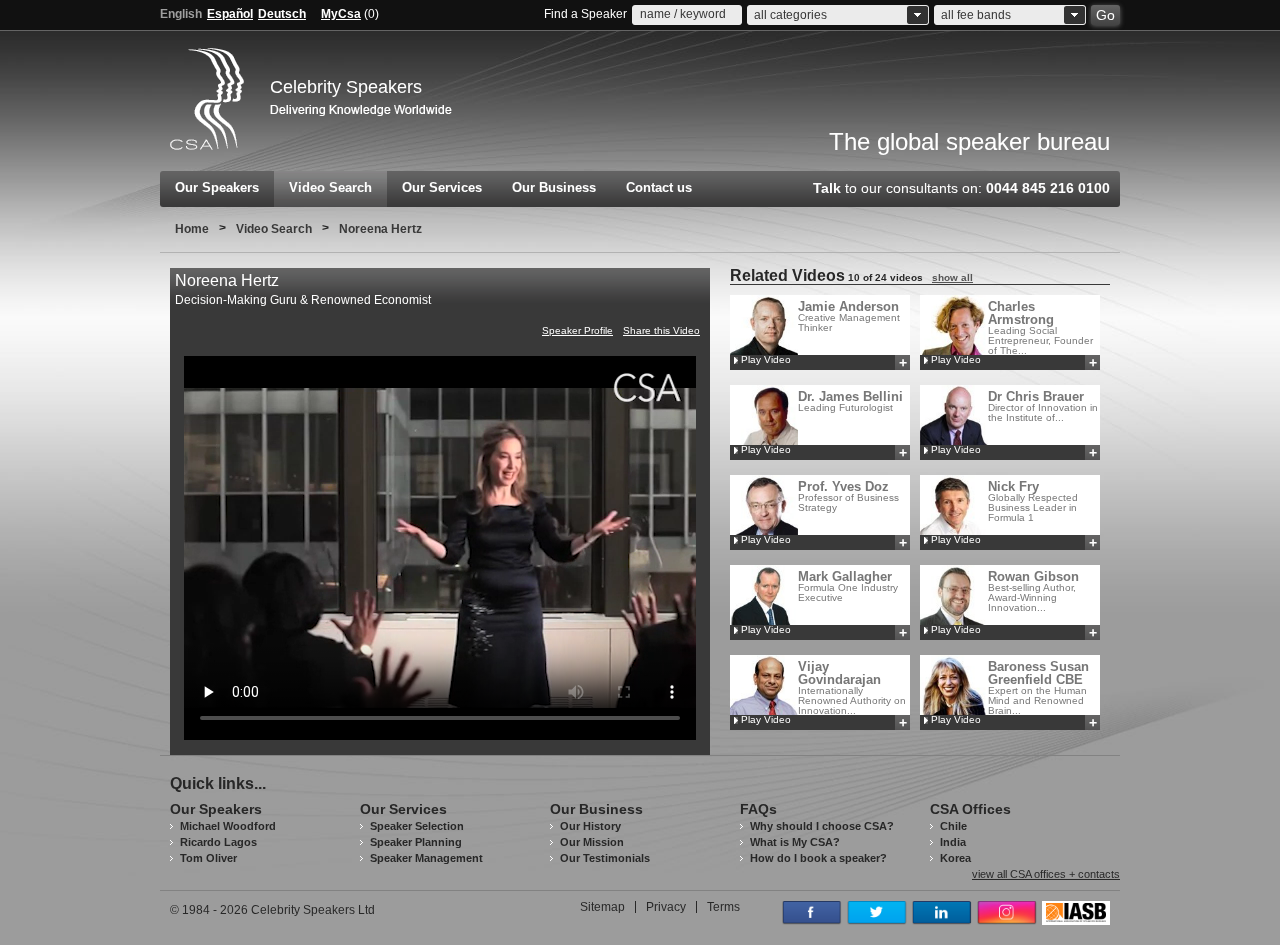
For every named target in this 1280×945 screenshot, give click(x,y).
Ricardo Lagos (218, 842)
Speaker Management (426, 858)
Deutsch (282, 14)
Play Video (766, 360)
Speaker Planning (416, 842)
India (953, 842)
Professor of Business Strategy (848, 496)
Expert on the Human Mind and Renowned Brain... (1038, 687)
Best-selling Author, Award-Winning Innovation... (1033, 591)
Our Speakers (217, 187)
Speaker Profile (577, 330)
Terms (723, 907)
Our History (590, 826)
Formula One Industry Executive (848, 586)
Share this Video (661, 330)
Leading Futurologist (850, 401)
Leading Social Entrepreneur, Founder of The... (1040, 327)
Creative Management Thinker (849, 316)
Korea (955, 858)
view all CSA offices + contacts (1046, 874)
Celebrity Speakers (346, 87)
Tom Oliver (208, 858)
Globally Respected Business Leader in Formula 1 (1033, 501)
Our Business (554, 187)
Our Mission (592, 842)
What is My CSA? (795, 842)
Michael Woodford (228, 826)
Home (192, 229)
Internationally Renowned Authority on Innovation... (852, 687)
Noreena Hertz (380, 229)
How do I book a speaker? (818, 858)
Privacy (666, 907)
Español (230, 14)
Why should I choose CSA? (822, 826)
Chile (953, 826)
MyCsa (341, 14)
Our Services (442, 187)
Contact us (659, 187)
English (181, 14)
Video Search (330, 187)
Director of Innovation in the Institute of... (1043, 406)
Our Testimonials (605, 858)
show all (952, 277)
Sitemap (602, 907)
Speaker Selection (417, 826)
